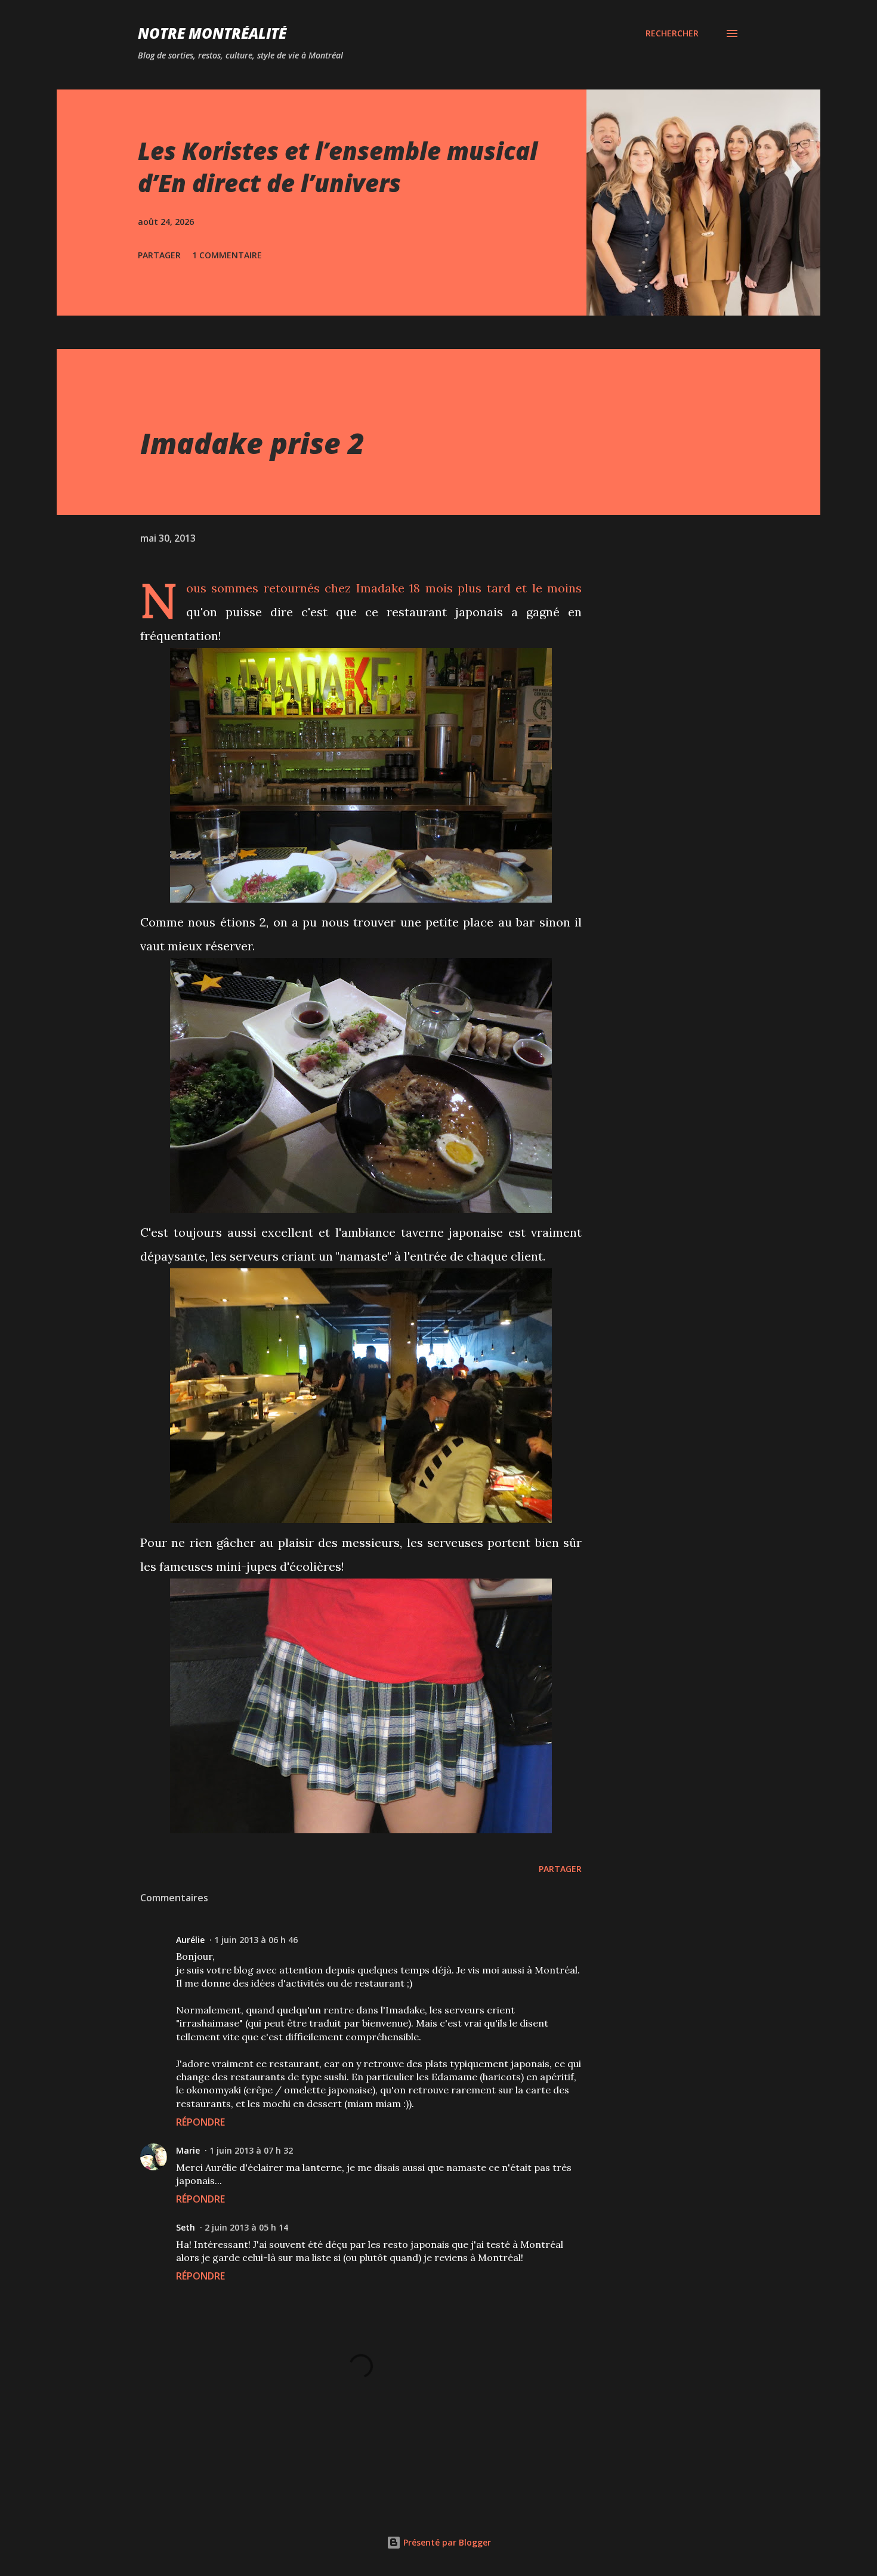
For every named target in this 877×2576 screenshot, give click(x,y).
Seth (186, 2227)
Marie (188, 2150)
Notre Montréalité (212, 33)
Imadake (380, 588)
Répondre (200, 2122)
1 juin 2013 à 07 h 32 (251, 2150)
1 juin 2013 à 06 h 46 (256, 1940)
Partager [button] (159, 255)
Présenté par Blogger (446, 2542)
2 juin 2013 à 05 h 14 (246, 2227)
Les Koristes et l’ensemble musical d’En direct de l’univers (338, 166)
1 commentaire (227, 255)
